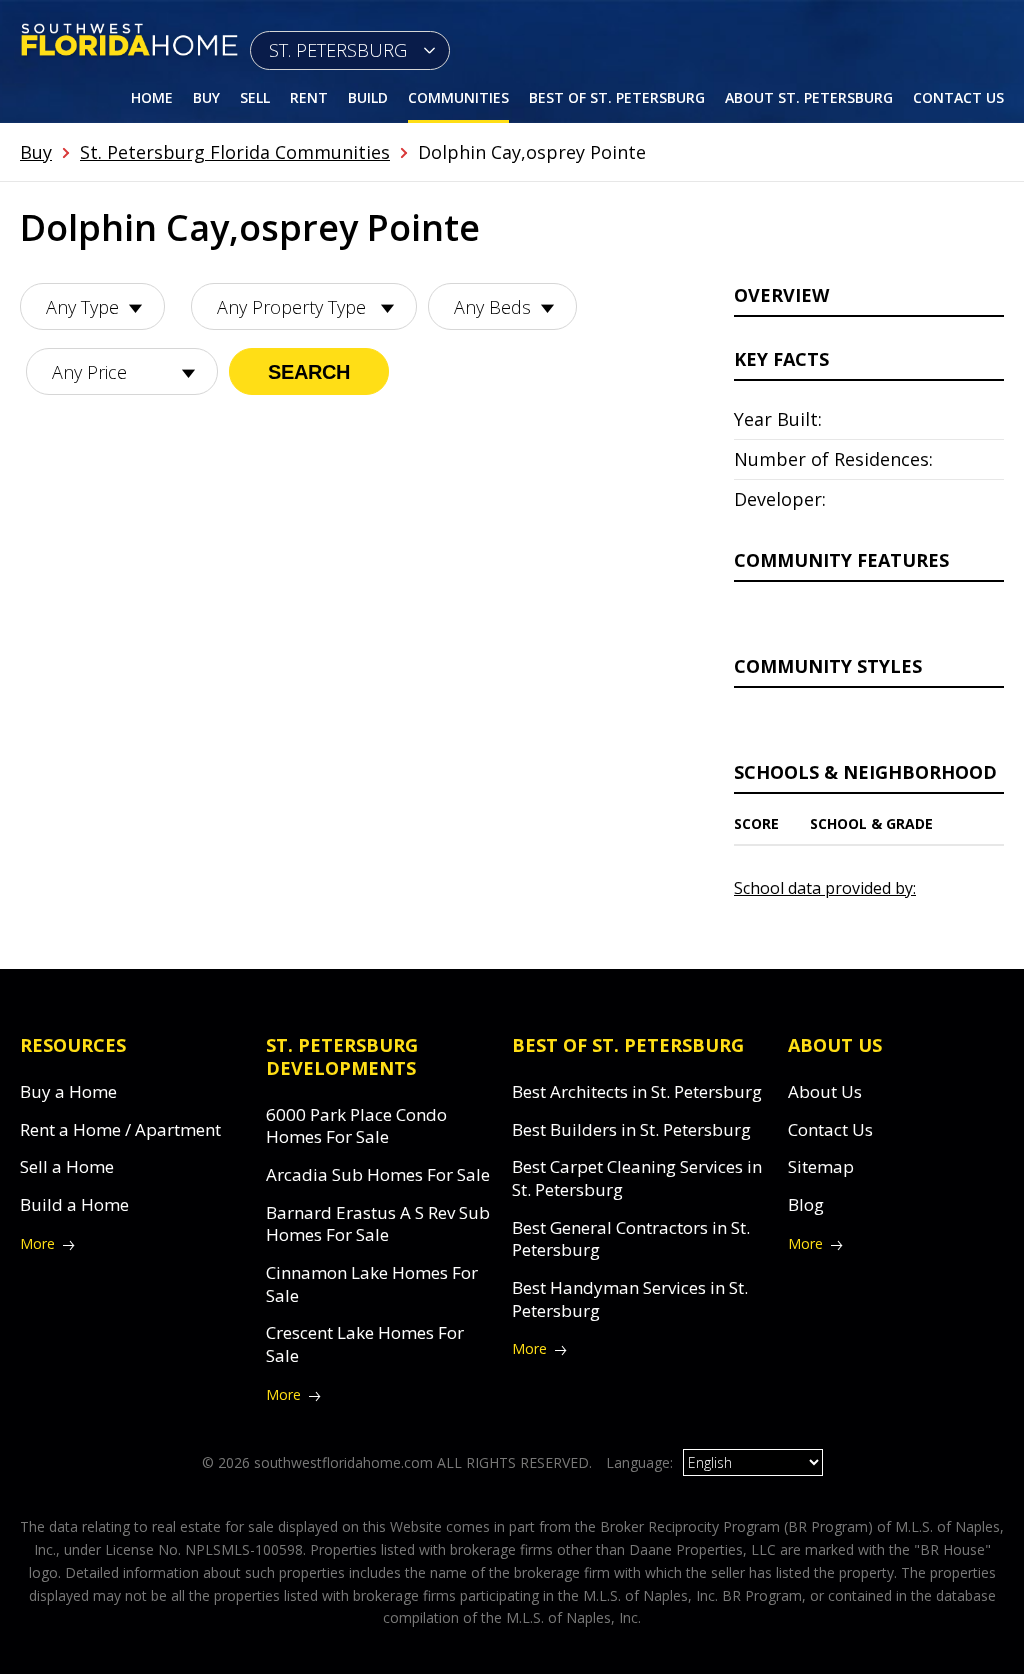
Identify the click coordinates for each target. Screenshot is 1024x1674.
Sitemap (821, 1166)
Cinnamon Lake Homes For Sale (372, 1284)
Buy (206, 97)
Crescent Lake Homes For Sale (365, 1344)
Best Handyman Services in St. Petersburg (630, 1299)
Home (152, 97)
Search (309, 372)
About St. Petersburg (809, 97)
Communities (458, 97)
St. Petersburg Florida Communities (235, 152)
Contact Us (958, 97)
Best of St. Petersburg (617, 97)
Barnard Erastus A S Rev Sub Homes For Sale (378, 1224)
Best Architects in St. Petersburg (637, 1091)
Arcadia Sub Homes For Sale (378, 1174)
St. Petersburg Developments (342, 1056)
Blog (806, 1204)
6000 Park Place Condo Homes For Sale (356, 1126)
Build (368, 97)
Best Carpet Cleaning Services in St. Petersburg (637, 1178)
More (37, 1243)
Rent (309, 97)
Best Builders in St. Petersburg (631, 1129)
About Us (825, 1091)
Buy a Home (68, 1091)
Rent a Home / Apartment (120, 1129)
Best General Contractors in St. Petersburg (631, 1239)
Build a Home (74, 1204)
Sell (255, 97)
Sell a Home (67, 1166)
